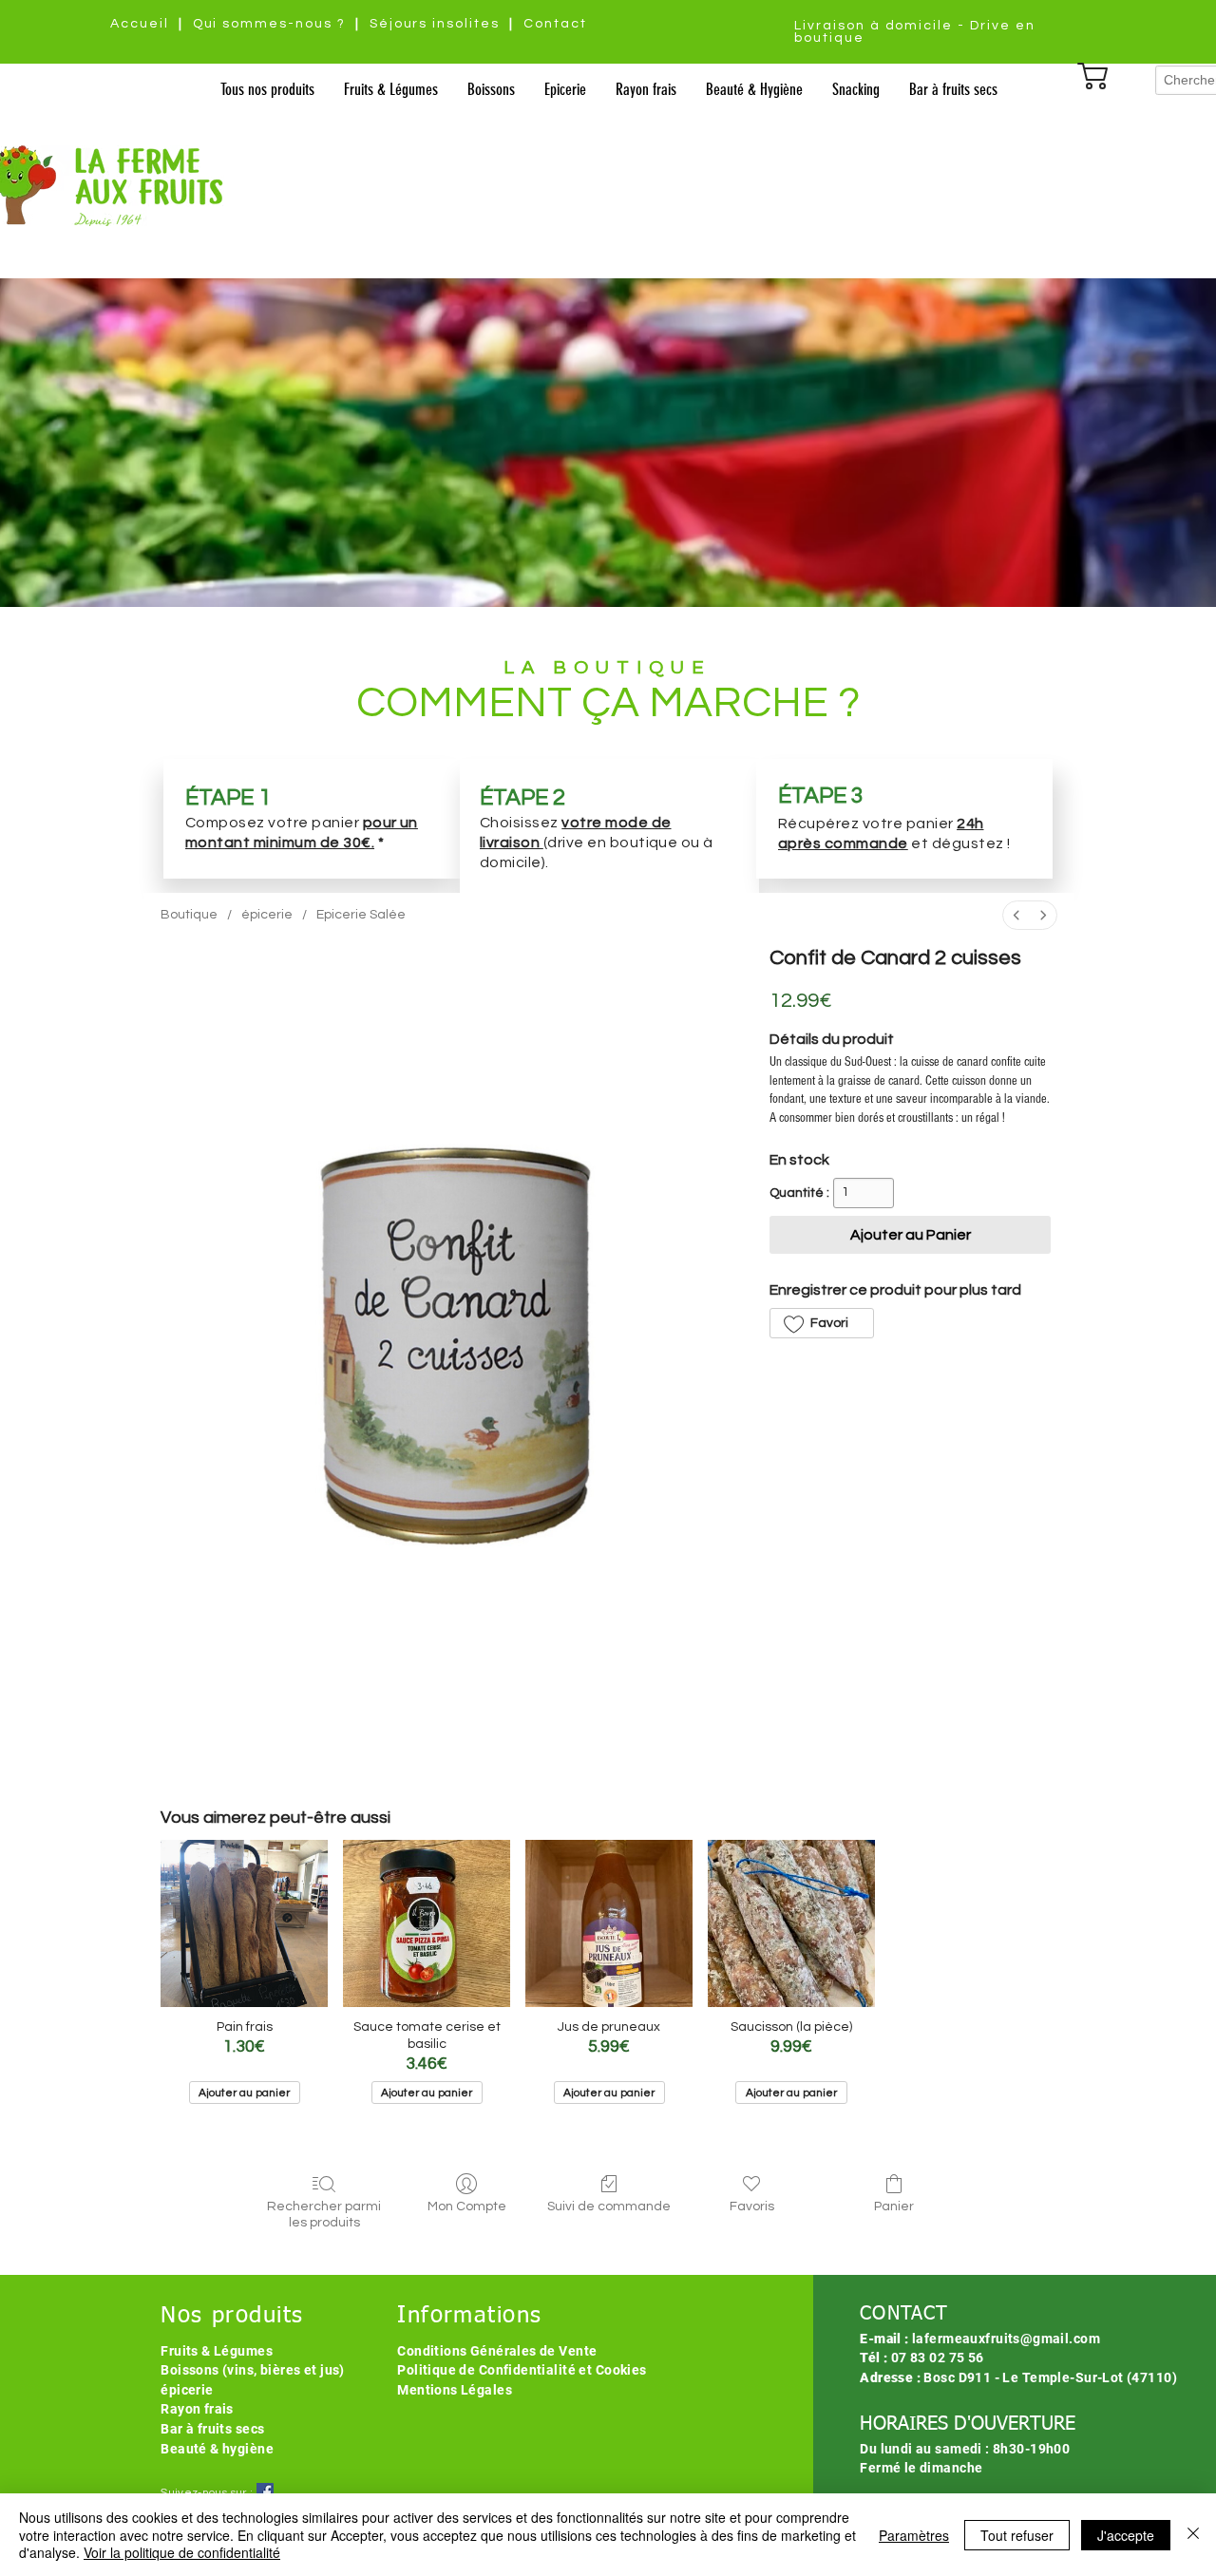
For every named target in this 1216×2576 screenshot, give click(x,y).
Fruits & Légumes (217, 2351)
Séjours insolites (435, 24)
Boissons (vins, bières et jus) (253, 2370)
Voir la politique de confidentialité (182, 2552)
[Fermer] (1193, 2535)
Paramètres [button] (914, 2535)
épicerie (187, 2390)
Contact (555, 24)
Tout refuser (1017, 2535)
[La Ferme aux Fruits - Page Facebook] (265, 2491)
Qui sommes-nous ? (269, 24)
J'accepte (1126, 2535)
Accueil (140, 24)
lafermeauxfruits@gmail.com (1006, 2339)
